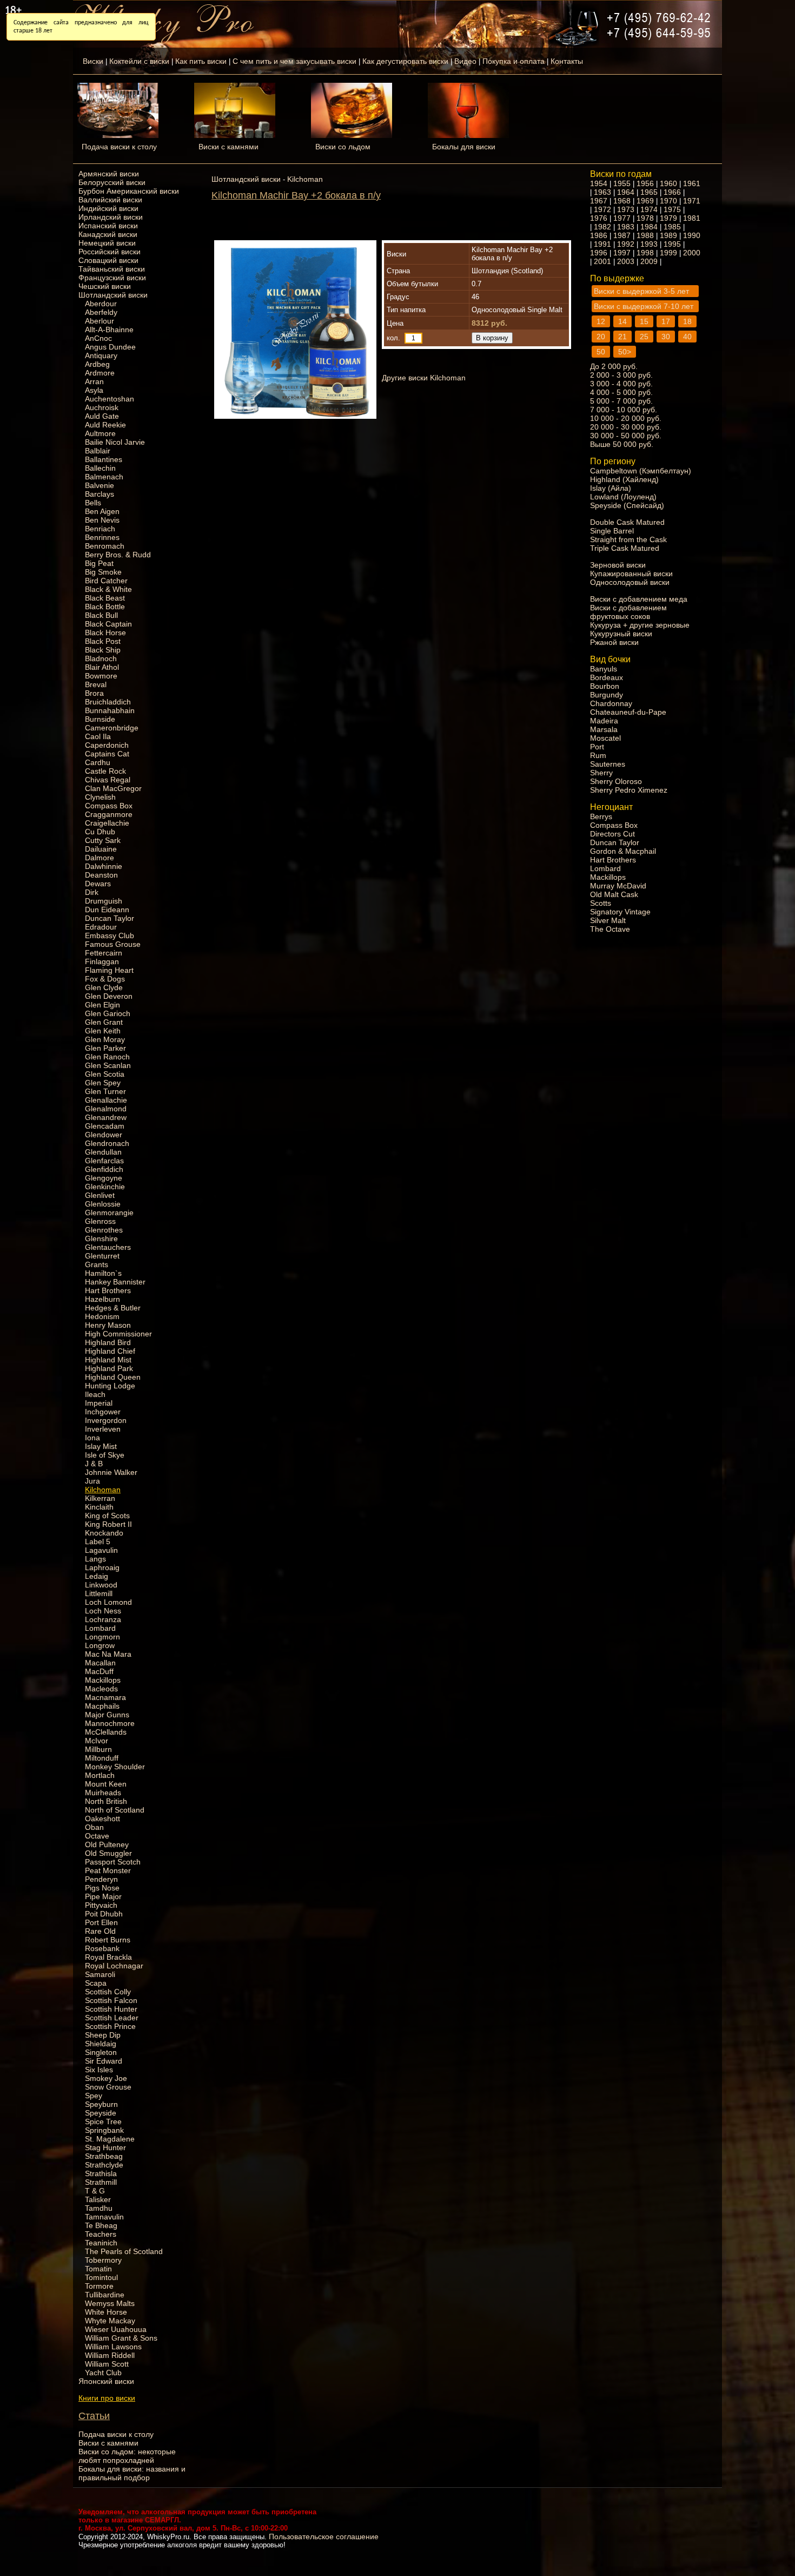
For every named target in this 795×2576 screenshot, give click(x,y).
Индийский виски (108, 208)
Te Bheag (101, 2225)
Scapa (96, 1983)
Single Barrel (612, 531)
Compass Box (109, 806)
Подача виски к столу (119, 147)
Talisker (98, 2199)
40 (687, 337)
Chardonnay (611, 703)
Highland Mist (108, 1360)
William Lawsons (113, 2347)
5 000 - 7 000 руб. (621, 401)
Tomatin (98, 2269)
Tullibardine (105, 2295)
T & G (95, 2191)
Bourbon (605, 686)
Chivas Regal (108, 780)
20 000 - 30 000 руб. (626, 427)
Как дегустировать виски (405, 61)
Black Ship (103, 650)
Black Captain (108, 624)
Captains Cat (107, 754)
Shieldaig (101, 2044)
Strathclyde (104, 2165)
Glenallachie (106, 1100)
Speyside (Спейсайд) (627, 505)
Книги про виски (107, 2398)
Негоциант (611, 807)
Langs (95, 1559)
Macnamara (105, 1697)
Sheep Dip (103, 2035)
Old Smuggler (108, 1853)
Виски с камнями (228, 147)
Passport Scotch (113, 1862)
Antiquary (101, 355)
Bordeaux (607, 677)
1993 (649, 244)
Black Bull (101, 615)
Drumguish (104, 901)
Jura (92, 1481)
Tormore (99, 2286)
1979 (668, 218)
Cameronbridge (112, 728)
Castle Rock (105, 771)
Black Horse (105, 633)
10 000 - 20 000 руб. (626, 418)
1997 (622, 253)
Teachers (101, 2234)
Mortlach (100, 1775)
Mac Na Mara (108, 1654)
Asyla (94, 390)
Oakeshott (102, 1819)
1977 (622, 218)
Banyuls (604, 669)
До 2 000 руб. (614, 366)
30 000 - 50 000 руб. (626, 436)
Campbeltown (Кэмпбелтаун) (641, 471)
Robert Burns (108, 1940)
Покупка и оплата (514, 61)
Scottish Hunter (111, 2009)
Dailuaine (101, 849)
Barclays (100, 494)
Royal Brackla (108, 1957)
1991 (602, 244)
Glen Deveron (109, 996)
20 (601, 337)
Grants (97, 1264)
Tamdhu (99, 2208)
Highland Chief (110, 1351)
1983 (626, 227)
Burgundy (607, 695)
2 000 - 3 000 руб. (621, 375)
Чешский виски (105, 286)
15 (644, 321)
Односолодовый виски (630, 582)
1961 (692, 183)
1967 (599, 201)
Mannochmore (110, 1723)
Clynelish (100, 797)
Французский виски (112, 278)
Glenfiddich (104, 1169)
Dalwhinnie (104, 866)
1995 (672, 244)
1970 (668, 201)
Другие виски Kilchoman (424, 378)
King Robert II (108, 1524)
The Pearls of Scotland (124, 2251)
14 (622, 321)
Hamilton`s (103, 1273)
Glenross (100, 1221)
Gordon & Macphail (623, 851)
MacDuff (99, 1671)
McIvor (97, 1741)
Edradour (101, 927)
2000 (692, 253)
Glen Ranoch (107, 1057)
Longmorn (102, 1637)
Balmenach (104, 477)
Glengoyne (104, 1178)
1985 (672, 227)
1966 (672, 192)
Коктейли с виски (139, 61)
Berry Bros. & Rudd (118, 555)
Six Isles (99, 2070)
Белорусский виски (112, 182)
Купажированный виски (631, 574)
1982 (602, 227)
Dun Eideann (107, 910)
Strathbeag (104, 2156)
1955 (622, 183)
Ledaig (97, 1576)
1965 (649, 192)
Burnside (100, 719)
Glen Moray (105, 1039)
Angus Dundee (110, 347)
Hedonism (102, 1316)
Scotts (601, 903)
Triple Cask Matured (625, 548)
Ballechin (100, 468)
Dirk (92, 892)
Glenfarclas (104, 1161)
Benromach (105, 546)
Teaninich (101, 2243)
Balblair (98, 451)
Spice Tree (103, 2122)
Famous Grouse (113, 944)
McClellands (106, 1732)
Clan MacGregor (113, 788)
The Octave (610, 929)
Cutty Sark (103, 840)
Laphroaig (102, 1567)
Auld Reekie (105, 425)
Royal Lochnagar (114, 1966)
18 (687, 321)
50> (625, 352)
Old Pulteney (107, 1844)
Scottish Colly (108, 1992)
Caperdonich (107, 745)
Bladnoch (101, 658)
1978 (645, 218)
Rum (598, 755)
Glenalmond (106, 1109)
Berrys (601, 816)
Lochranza (103, 1619)
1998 (645, 253)
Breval (96, 684)
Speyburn (101, 2104)
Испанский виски (108, 226)
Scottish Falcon (111, 2000)
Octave (97, 1836)
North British (106, 1801)
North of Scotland (115, 1810)
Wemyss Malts (110, 2303)
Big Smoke (103, 572)
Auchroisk (102, 407)
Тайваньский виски (112, 269)
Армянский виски (109, 174)
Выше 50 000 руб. (622, 444)
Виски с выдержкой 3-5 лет (641, 291)
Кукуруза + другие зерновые (640, 625)
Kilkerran (100, 1498)
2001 (602, 261)
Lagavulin (101, 1550)
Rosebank (102, 1948)
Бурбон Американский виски (129, 191)
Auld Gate (102, 416)
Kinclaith (99, 1507)
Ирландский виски (111, 217)
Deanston (101, 875)
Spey (94, 2096)
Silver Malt (608, 920)
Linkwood (101, 1585)
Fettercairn (104, 953)
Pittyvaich (101, 1905)
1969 (645, 201)
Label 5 (98, 1541)
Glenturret (102, 1256)
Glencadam (105, 1126)
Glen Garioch (108, 1013)
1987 (622, 235)
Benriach (100, 529)
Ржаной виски (614, 642)
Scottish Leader (112, 2018)
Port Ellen (101, 1922)
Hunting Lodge (110, 1386)
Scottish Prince (110, 2026)
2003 (626, 261)
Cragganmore (109, 814)
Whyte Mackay (110, 2321)
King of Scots (107, 1516)
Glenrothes (104, 1230)
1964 (626, 192)
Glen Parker (105, 1048)
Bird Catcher (106, 581)
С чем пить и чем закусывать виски (294, 61)
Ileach (95, 1394)
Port (597, 747)
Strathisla (101, 2173)
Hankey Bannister (115, 1282)
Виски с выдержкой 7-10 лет (644, 306)
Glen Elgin (102, 1005)
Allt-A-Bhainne (109, 330)
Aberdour (101, 304)
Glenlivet (100, 1195)
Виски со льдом (343, 147)
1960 (668, 183)
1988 (645, 235)
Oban (94, 1827)
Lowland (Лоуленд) (623, 497)
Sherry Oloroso (616, 781)
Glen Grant (104, 1022)
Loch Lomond (108, 1602)
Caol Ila (98, 736)
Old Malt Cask (614, 894)
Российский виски (110, 252)
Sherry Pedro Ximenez (629, 790)
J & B (94, 1464)
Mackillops (103, 1680)
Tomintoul (101, 2277)
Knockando (104, 1533)
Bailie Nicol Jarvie (115, 442)
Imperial (99, 1403)
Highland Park (109, 1368)
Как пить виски (201, 61)
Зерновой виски (618, 565)
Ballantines (104, 459)
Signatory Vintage (620, 912)
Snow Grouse (108, 2087)
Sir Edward (104, 2061)
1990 (692, 235)
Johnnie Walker (111, 1472)
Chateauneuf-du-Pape (628, 712)
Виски (93, 61)
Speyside (101, 2113)
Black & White (108, 589)
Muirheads (103, 1793)
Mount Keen (106, 1784)
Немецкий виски (107, 243)
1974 (649, 209)
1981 (692, 218)
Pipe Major (103, 1896)
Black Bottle (105, 607)
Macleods (101, 1689)
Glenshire (101, 1238)
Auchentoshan (110, 399)
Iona (92, 1438)
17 (666, 321)
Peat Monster (108, 1870)
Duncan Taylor (110, 918)
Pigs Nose (102, 1888)
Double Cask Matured (627, 522)
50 (601, 352)
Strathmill (101, 2182)
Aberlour (100, 321)
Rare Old (100, 1931)
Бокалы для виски (464, 147)
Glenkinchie (105, 1187)
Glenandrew (106, 1117)
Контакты (567, 61)
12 (601, 321)
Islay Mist (101, 1446)
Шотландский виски (113, 295)
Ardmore (100, 373)
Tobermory (103, 2260)
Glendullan (103, 1152)
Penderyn (101, 1879)
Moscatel (605, 738)
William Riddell (110, 2355)
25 (644, 337)
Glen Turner (105, 1091)
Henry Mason (108, 1325)
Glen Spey (103, 1083)
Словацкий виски (108, 260)
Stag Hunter (105, 2147)
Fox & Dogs (105, 979)
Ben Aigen (102, 511)
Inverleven (103, 1429)
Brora (94, 693)
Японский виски (106, 2381)
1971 (692, 201)
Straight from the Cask (628, 539)
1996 (599, 253)
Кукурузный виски (621, 634)
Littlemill (99, 1593)
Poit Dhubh (104, 1914)
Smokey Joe (106, 2078)
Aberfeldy (101, 312)
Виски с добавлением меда (639, 599)
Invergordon (106, 1420)
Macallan (100, 1663)
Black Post (103, 641)
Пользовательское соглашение (324, 2537)
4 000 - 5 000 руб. (621, 392)
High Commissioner (118, 1334)
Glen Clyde (104, 987)
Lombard (100, 1628)
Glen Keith (103, 1031)
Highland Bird (108, 1342)
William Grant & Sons (121, 2338)
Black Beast (105, 598)
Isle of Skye (105, 1455)
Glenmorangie (109, 1213)
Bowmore (101, 676)
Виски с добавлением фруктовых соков (628, 612)
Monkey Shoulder (115, 1767)
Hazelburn (102, 1299)
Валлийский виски (110, 200)
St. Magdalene (110, 2139)
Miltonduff (102, 1758)
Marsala (604, 729)
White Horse (106, 2312)
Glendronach (107, 1143)
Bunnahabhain (110, 710)
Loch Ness (103, 1611)
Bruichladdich (108, 702)
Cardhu (98, 762)
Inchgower (103, 1412)
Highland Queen (113, 1377)
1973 (626, 209)
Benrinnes (102, 537)
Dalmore (100, 858)
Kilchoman (103, 1490)
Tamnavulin (104, 2217)
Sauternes (608, 764)
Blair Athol (102, 667)
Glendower (104, 1135)
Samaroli (100, 1974)
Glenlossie (103, 1204)
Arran (94, 381)
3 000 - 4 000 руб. (621, 384)
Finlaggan (102, 961)
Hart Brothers (108, 1290)
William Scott (107, 2364)
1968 (622, 201)
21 (622, 337)
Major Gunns (107, 1715)
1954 (599, 183)
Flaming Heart (109, 970)
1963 (602, 192)
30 (666, 337)
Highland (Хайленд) (624, 479)
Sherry (601, 773)
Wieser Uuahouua (116, 2329)
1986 (599, 235)
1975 (672, 209)
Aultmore (100, 433)
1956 (645, 183)
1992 (626, 244)
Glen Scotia (105, 1074)
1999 (668, 253)
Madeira (604, 721)
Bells (93, 503)
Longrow (100, 1645)
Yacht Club (103, 2373)
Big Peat (99, 563)
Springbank (104, 2130)
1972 (602, 209)
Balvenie (100, 485)
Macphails (102, 1706)
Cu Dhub (100, 832)
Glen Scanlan (108, 1065)
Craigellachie (107, 823)
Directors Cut (612, 834)
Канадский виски (108, 234)
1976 (599, 218)
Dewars (98, 884)
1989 (668, 235)
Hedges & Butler (113, 1308)
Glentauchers (108, 1247)
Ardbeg (97, 364)
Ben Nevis (102, 520)
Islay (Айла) (611, 488)
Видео (465, 61)
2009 (649, 261)
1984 (649, 227)
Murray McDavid (618, 886)
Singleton (101, 2052)
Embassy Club (110, 935)
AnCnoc (98, 338)
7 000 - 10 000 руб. (624, 410)
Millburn (98, 1749)
